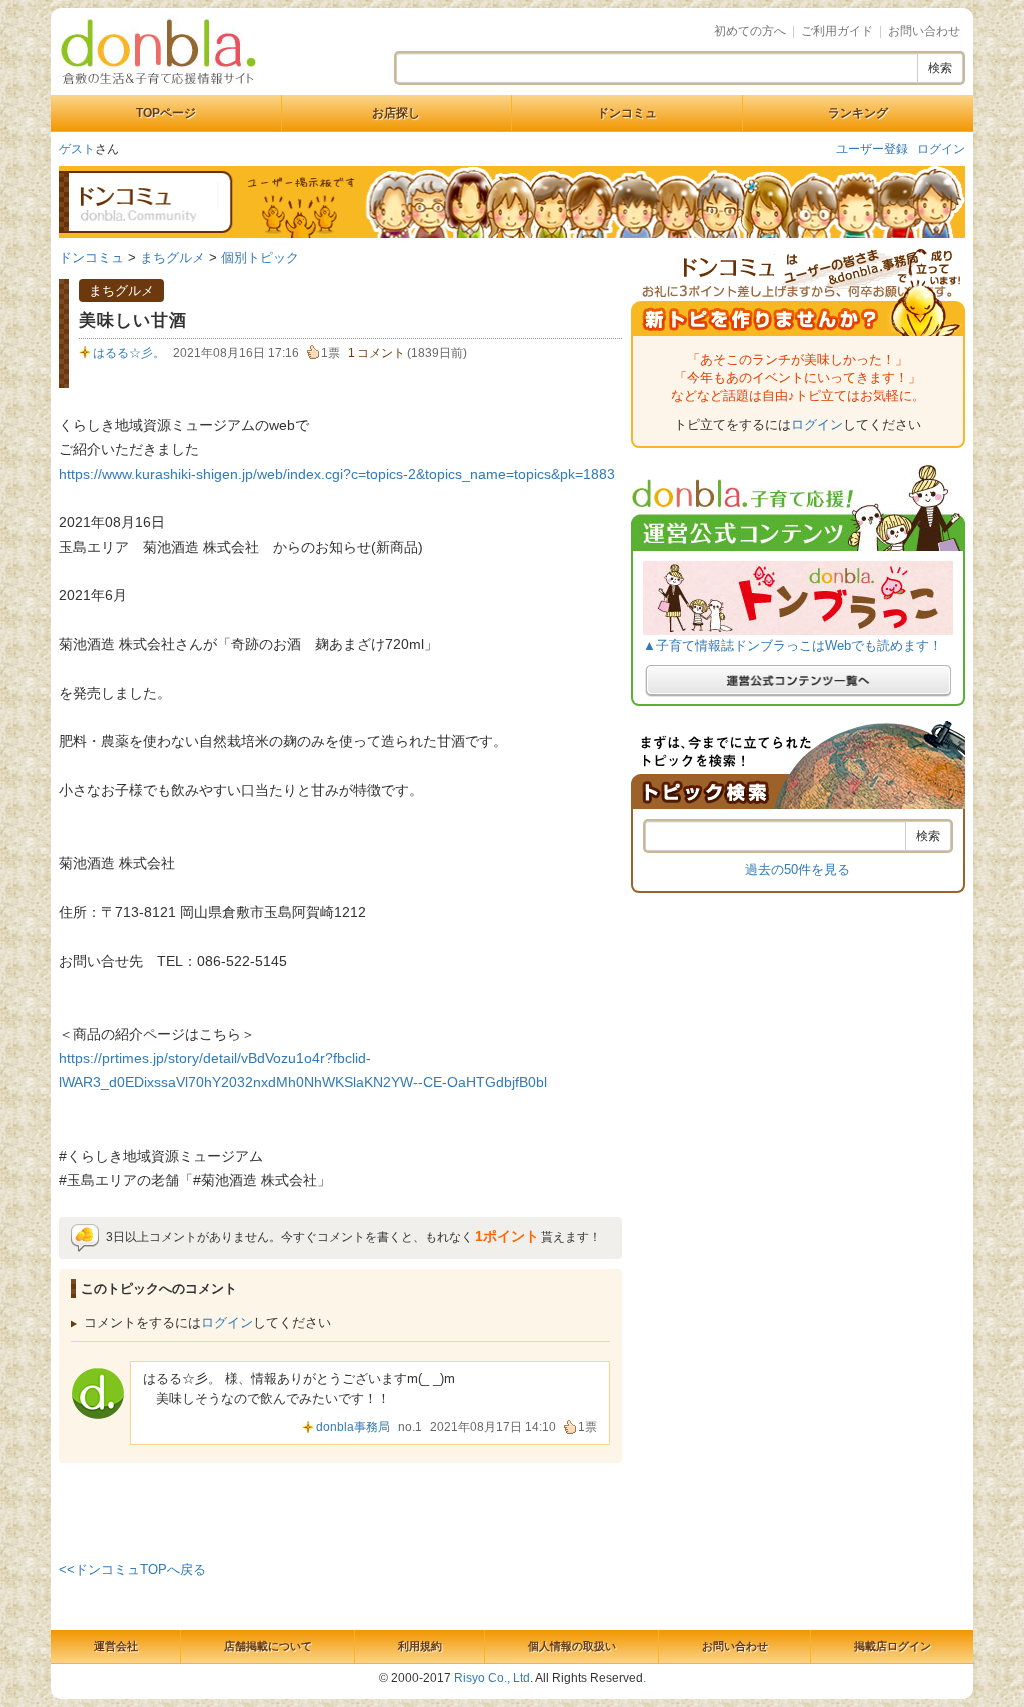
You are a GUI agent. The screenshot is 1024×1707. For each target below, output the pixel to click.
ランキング (858, 113)
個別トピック (260, 257)
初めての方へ (750, 31)
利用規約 (420, 1646)
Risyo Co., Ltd (492, 1678)
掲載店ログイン (892, 1646)
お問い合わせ (924, 31)
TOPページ (166, 113)
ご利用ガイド (837, 31)
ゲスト (77, 149)
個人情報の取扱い (572, 1646)
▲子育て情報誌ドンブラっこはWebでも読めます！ (792, 645)
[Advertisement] (341, 1508)
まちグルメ (172, 257)
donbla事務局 (353, 1427)
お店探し (396, 113)
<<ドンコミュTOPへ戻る (132, 1569)
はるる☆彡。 (129, 353)
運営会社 (116, 1646)
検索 (940, 68)
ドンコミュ (627, 113)
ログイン (941, 149)
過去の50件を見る (797, 869)
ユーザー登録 (872, 149)
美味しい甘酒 (133, 320)
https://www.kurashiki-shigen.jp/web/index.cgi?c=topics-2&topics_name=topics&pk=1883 (337, 474)
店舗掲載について (268, 1646)
